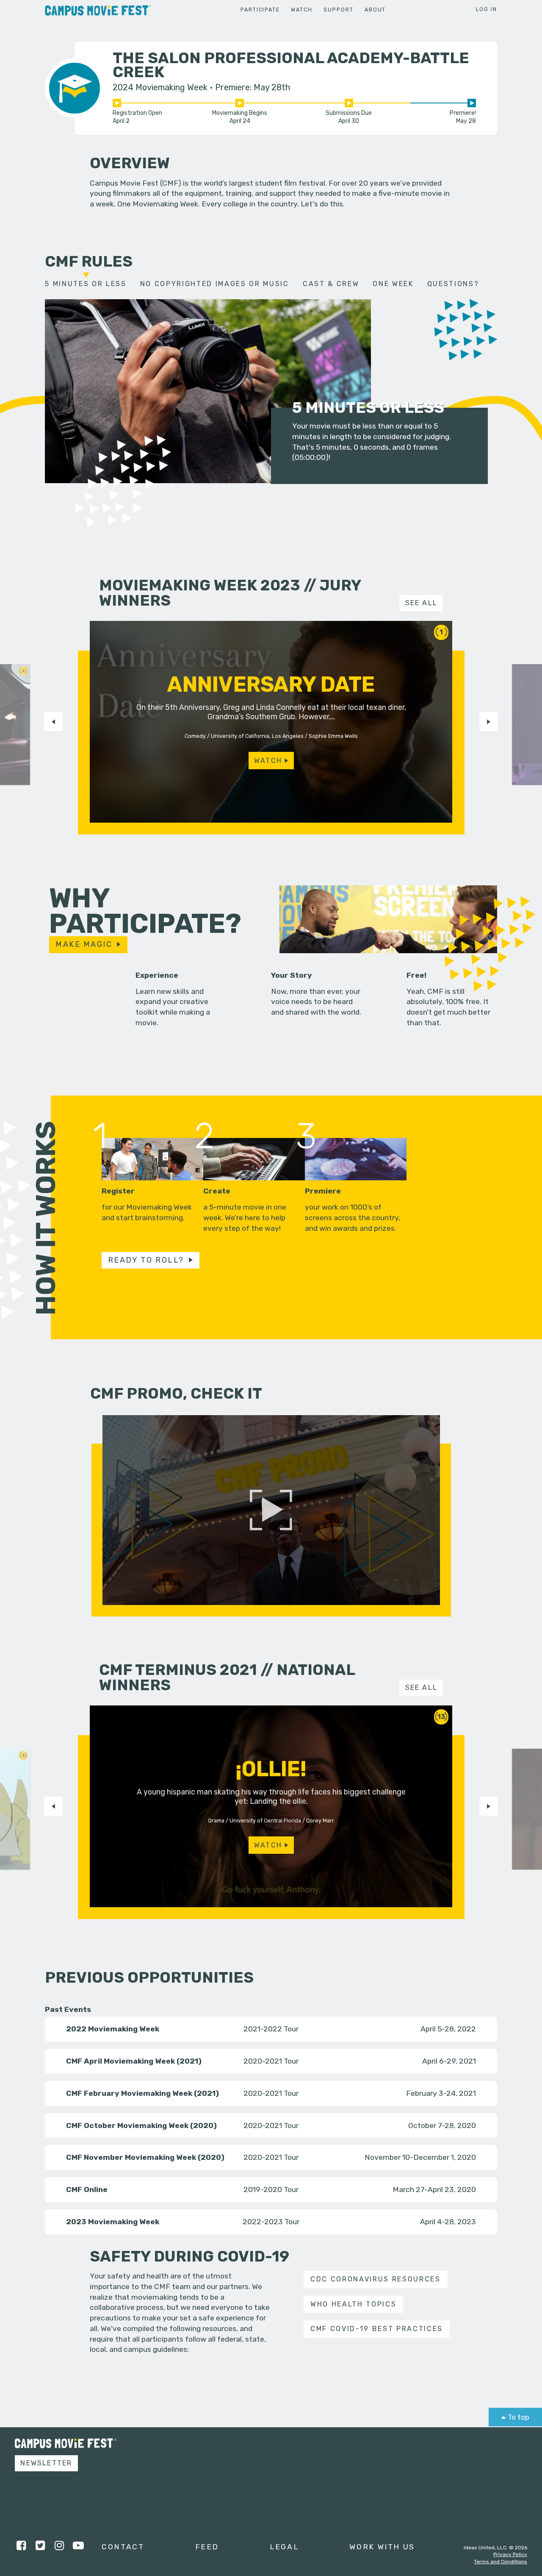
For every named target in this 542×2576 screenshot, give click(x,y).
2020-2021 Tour (271, 2061)
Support (338, 10)
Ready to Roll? (146, 1260)
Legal (284, 2547)
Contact (123, 2547)
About (375, 10)
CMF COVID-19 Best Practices (377, 2329)
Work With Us (382, 2547)
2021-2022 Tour (271, 2029)
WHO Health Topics (353, 2304)
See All (422, 603)
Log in (487, 9)
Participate (260, 10)
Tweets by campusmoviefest (307, 2443)
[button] (53, 721)
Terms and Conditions (501, 2562)
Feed (207, 2547)
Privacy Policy (510, 2554)
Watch (301, 10)
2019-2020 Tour (271, 2189)
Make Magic (84, 944)
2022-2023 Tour (271, 2221)
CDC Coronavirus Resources (376, 2279)
